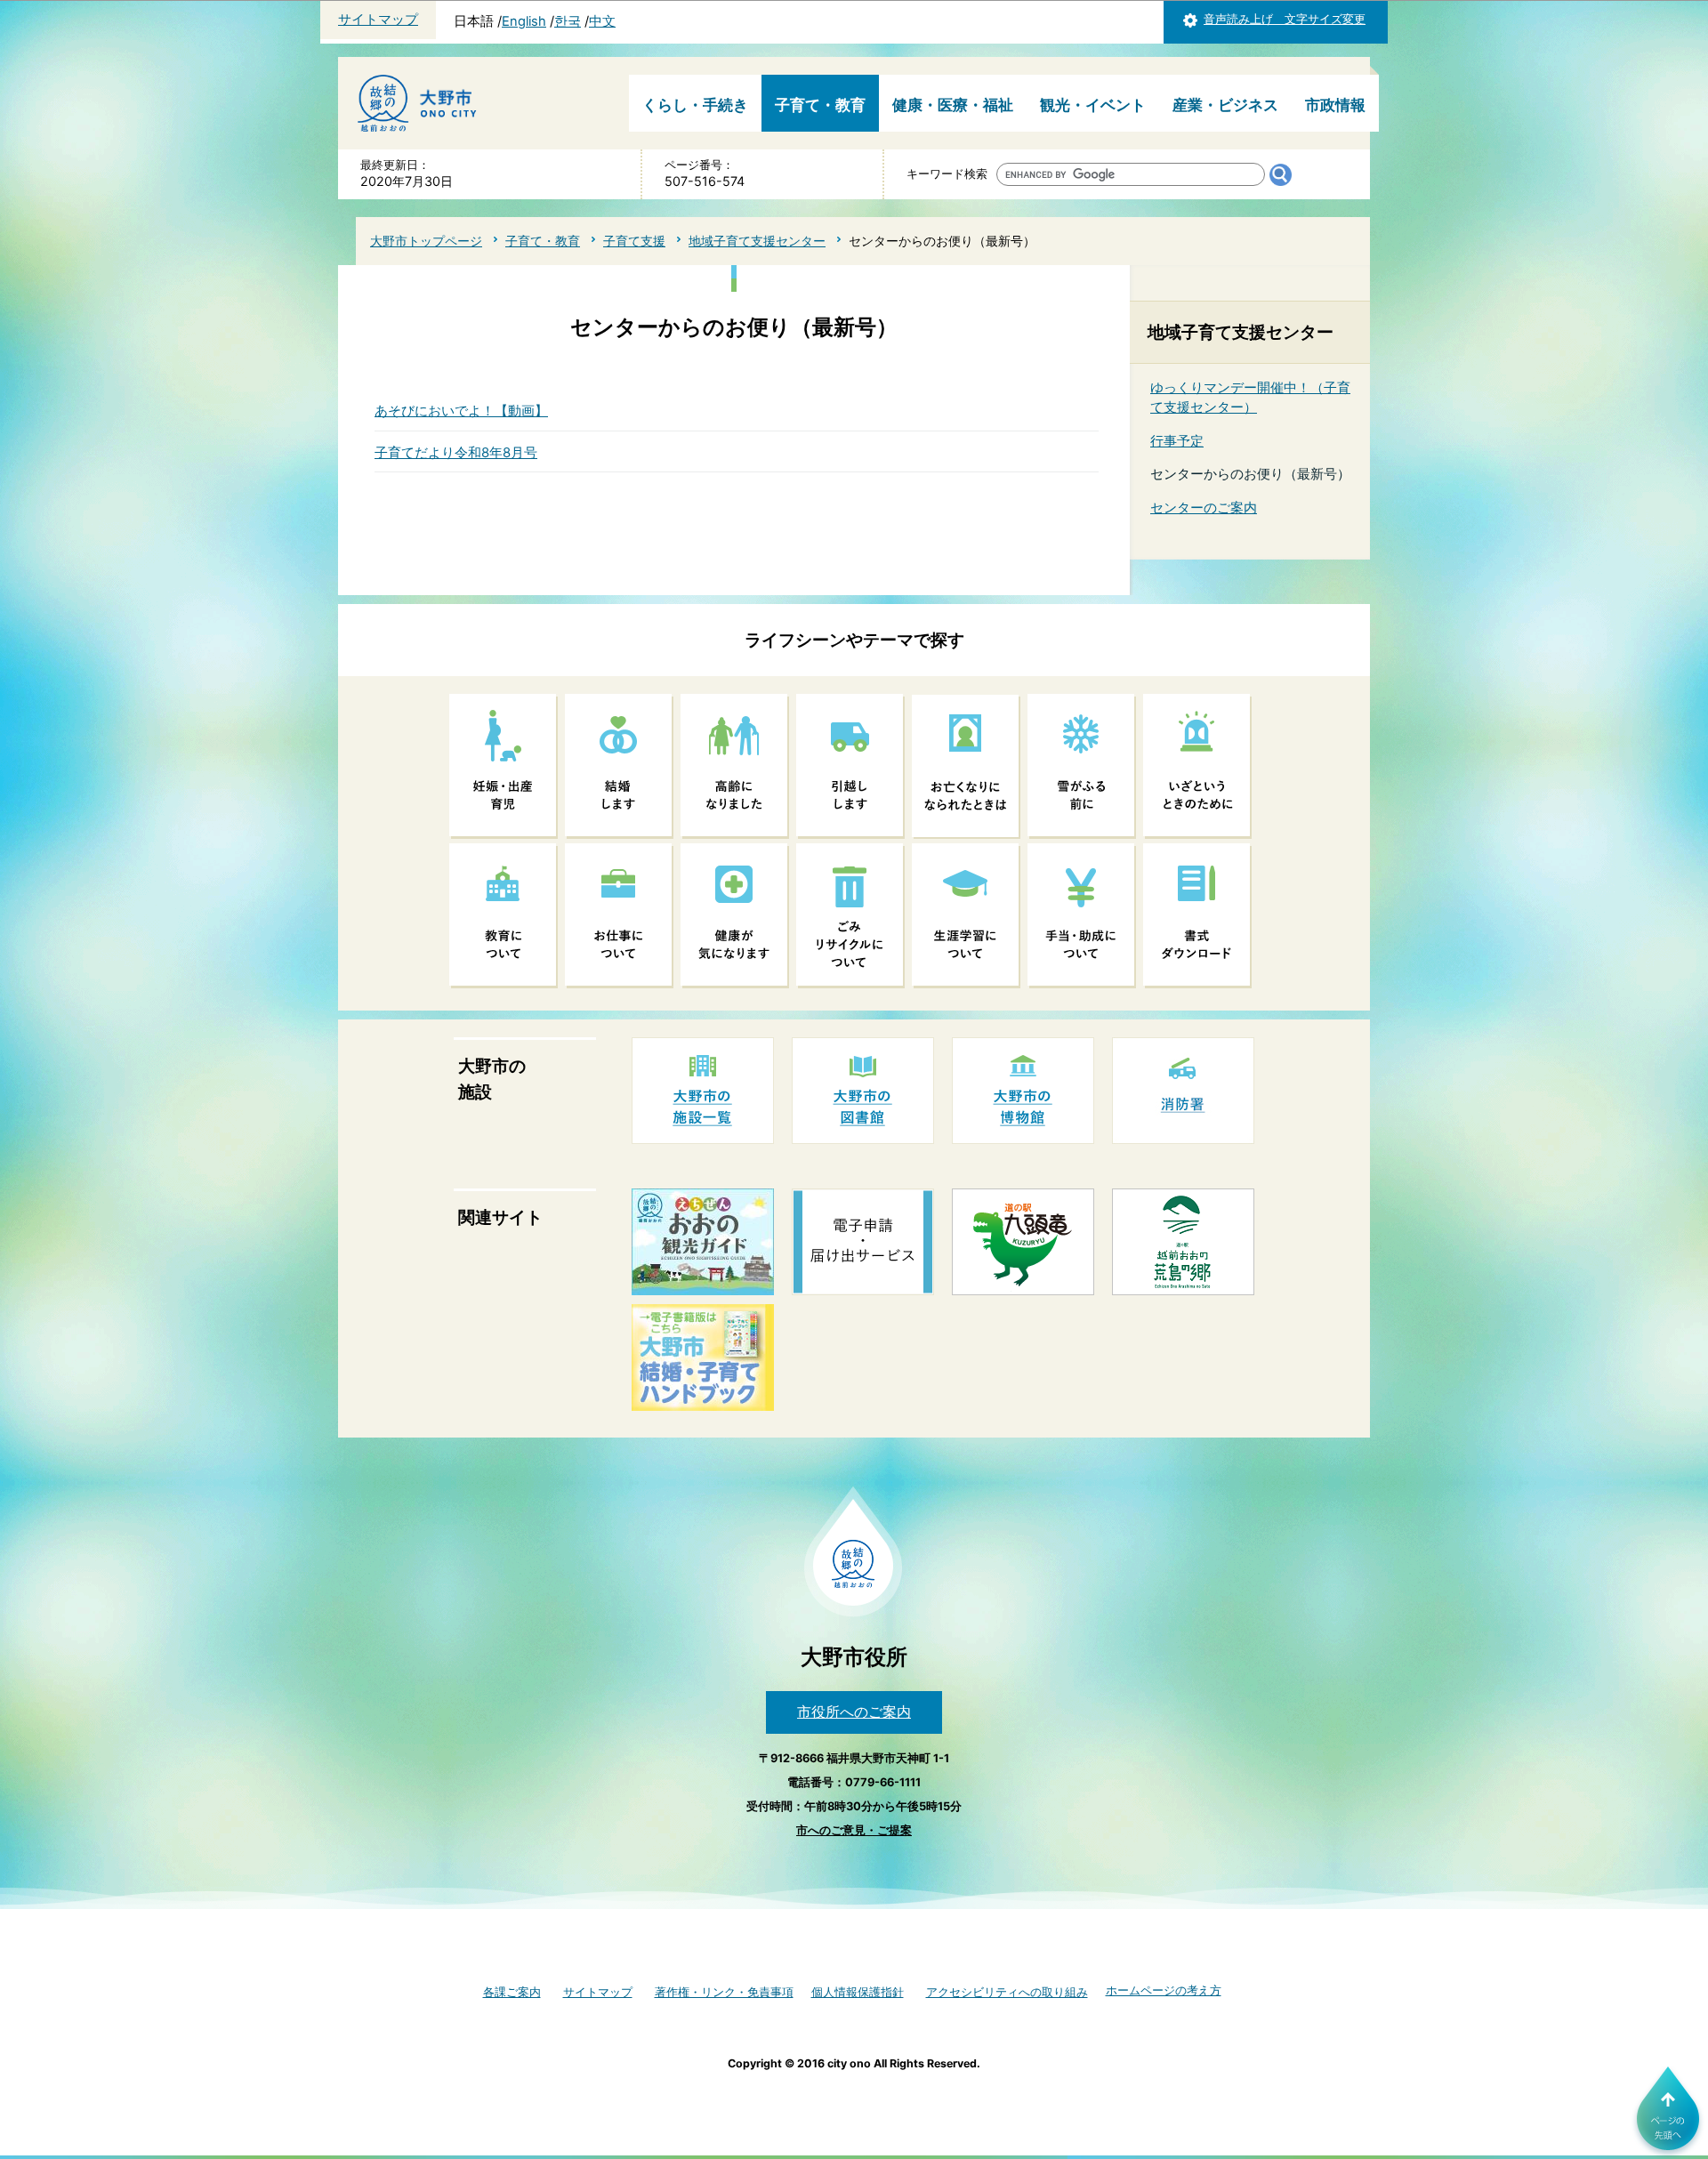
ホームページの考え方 (1164, 1990)
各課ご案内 (512, 1992)
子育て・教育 (820, 105)
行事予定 (1177, 441)
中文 (602, 21)
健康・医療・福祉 (953, 105)
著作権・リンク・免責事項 (724, 1992)
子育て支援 (634, 241)
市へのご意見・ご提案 (854, 1830)
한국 (568, 21)
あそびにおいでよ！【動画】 (461, 411)
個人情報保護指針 (858, 1992)
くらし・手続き (695, 105)
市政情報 (1335, 105)
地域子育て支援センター (757, 241)
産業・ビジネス (1225, 105)
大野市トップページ (426, 241)
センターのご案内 (1204, 508)
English (524, 21)
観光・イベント (1093, 105)
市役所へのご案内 (854, 1712)
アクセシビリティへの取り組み (1007, 1992)
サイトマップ (378, 20)
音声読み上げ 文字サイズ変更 (1285, 19)
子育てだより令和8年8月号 (456, 452)
